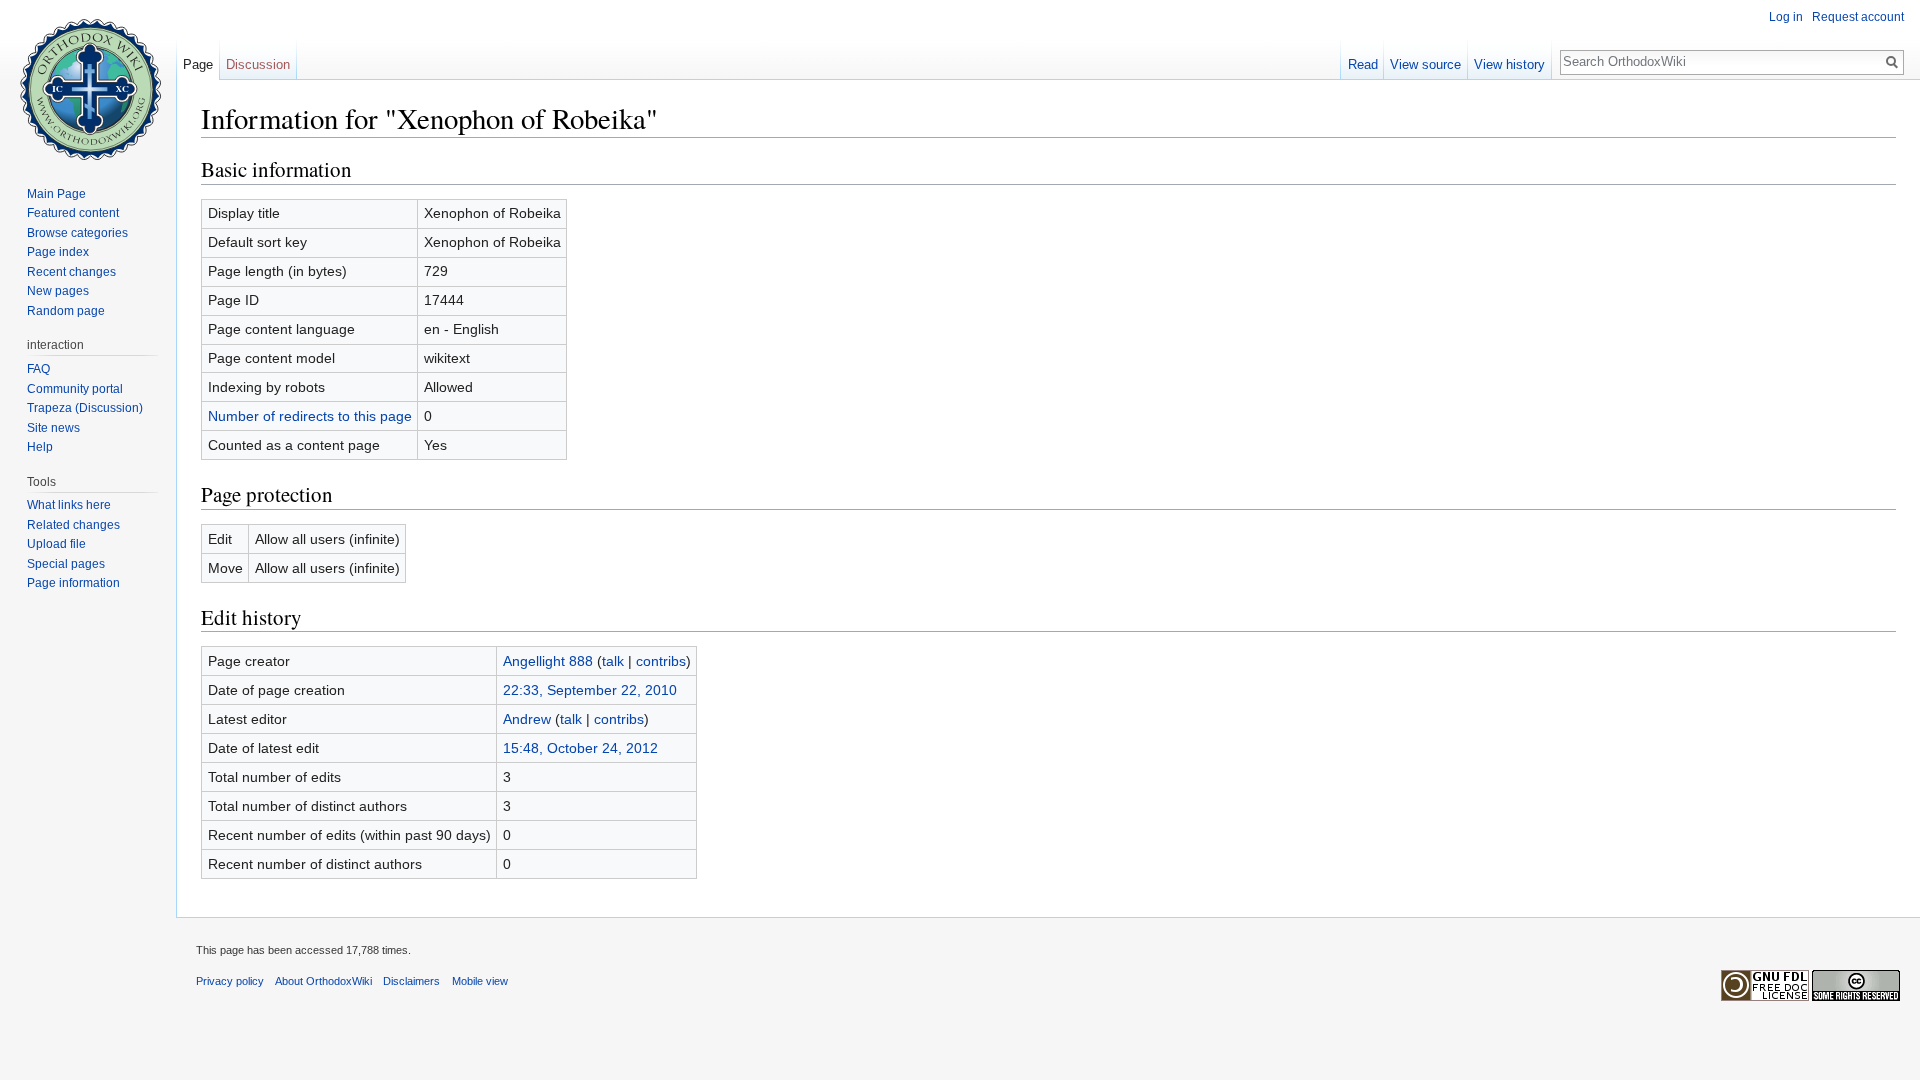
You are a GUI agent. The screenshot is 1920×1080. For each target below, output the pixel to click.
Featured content (73, 213)
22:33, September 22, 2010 (590, 690)
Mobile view (480, 981)
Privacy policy (230, 981)
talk (613, 661)
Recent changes (71, 272)
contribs (661, 661)
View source (1425, 64)
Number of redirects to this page (310, 416)
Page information (73, 583)
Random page (66, 311)
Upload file (56, 544)
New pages (58, 291)
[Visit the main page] (88, 80)
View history (1509, 64)
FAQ (38, 369)
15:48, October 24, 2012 (580, 748)
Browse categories (77, 233)
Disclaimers (411, 981)
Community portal (75, 389)
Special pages (66, 564)
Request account (1858, 17)
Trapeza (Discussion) (85, 408)
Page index (58, 252)
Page (198, 64)
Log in (1786, 17)
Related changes (73, 525)
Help (40, 447)
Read (1363, 64)
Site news (53, 428)
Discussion (258, 64)
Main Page (56, 194)
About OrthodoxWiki (323, 981)
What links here (69, 505)
